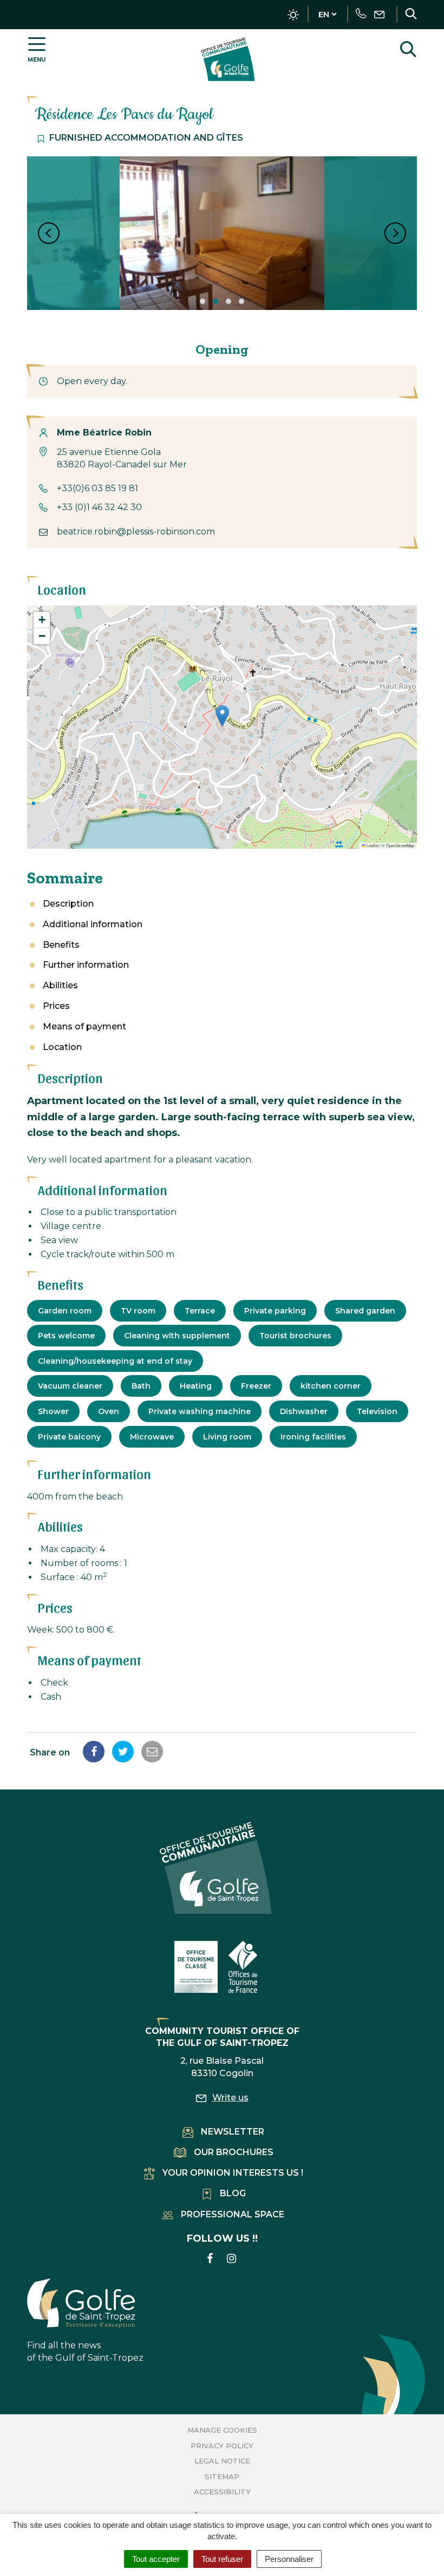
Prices (56, 1006)
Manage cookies (222, 2430)
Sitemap (222, 2476)
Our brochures (234, 2152)
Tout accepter (156, 2559)
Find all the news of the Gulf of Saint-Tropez (85, 2352)
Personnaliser (289, 2559)
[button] (222, 716)
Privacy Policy (222, 2446)
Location (62, 1047)
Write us (230, 2098)
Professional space (233, 2214)
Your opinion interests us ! (233, 2173)
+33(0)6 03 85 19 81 (97, 488)
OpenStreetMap (400, 845)
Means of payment (84, 1026)
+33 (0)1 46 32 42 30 (99, 507)
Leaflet (372, 845)
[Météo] (293, 15)
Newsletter (233, 2132)
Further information (86, 965)
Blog (233, 2193)
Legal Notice (222, 2461)
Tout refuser (222, 2559)
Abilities (60, 985)
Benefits (61, 945)
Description (68, 904)
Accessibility (222, 2492)
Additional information (93, 924)
